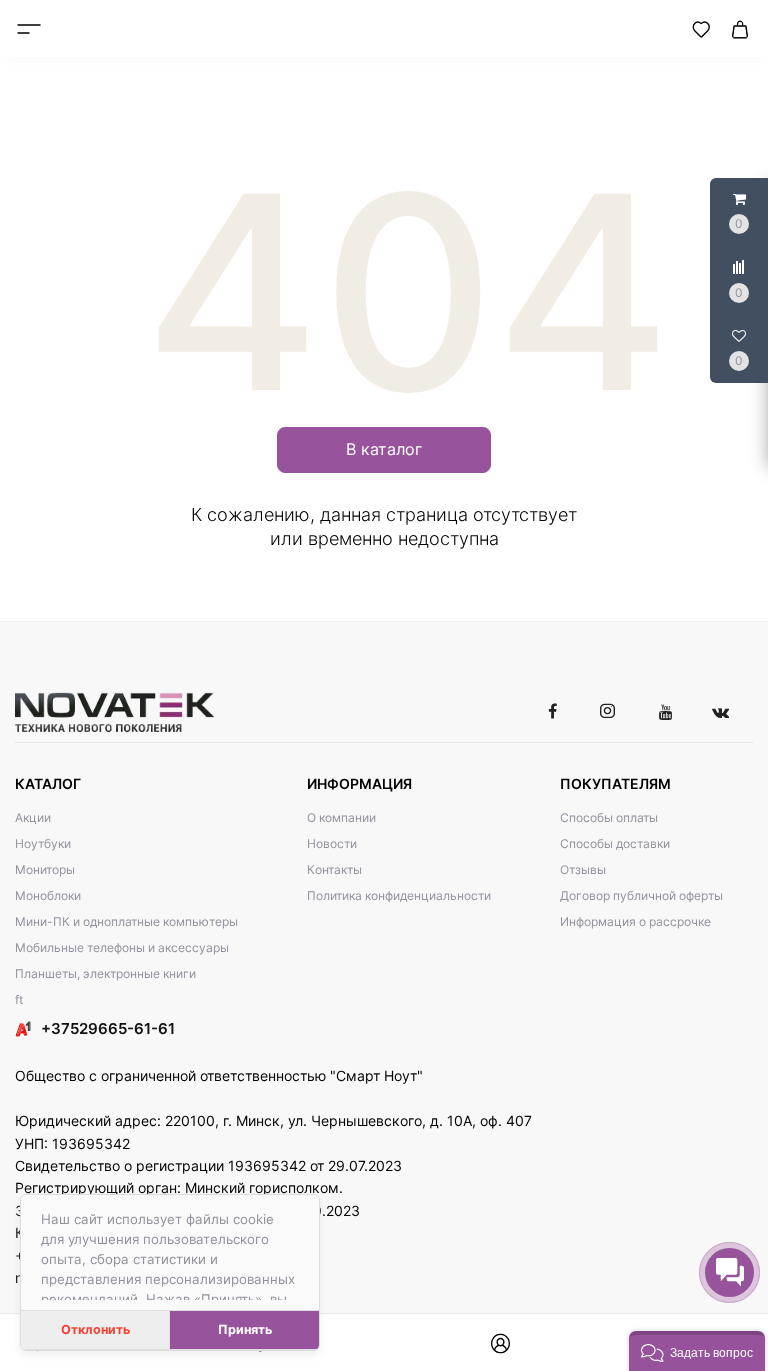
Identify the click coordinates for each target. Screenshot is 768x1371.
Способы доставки (615, 843)
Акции (33, 817)
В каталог (384, 449)
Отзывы (583, 869)
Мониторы (45, 869)
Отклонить (95, 1329)
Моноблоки (48, 895)
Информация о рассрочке (635, 921)
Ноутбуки (43, 843)
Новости (332, 843)
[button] (697, 1351)
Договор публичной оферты (641, 895)
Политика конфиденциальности (399, 895)
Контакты (334, 869)
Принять (245, 1329)
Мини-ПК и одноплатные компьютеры (126, 921)
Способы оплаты (609, 817)
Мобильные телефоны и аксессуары (122, 947)
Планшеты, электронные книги (105, 973)
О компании (341, 817)
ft (19, 999)
